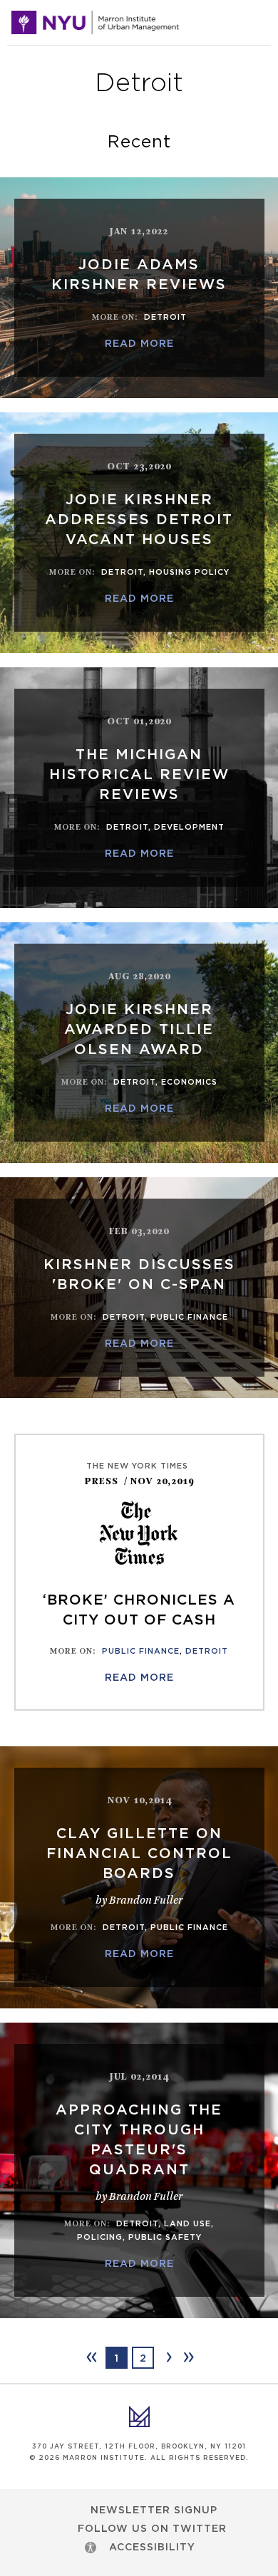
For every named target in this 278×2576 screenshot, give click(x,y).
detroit (165, 317)
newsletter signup (154, 2510)
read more (139, 344)
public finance (189, 1317)
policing (100, 2237)
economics (189, 1082)
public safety (165, 2237)
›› (187, 2357)
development (189, 827)
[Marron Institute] (95, 23)
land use (187, 2224)
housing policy (189, 572)
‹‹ (91, 2357)
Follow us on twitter (152, 2529)
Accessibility (152, 2548)
